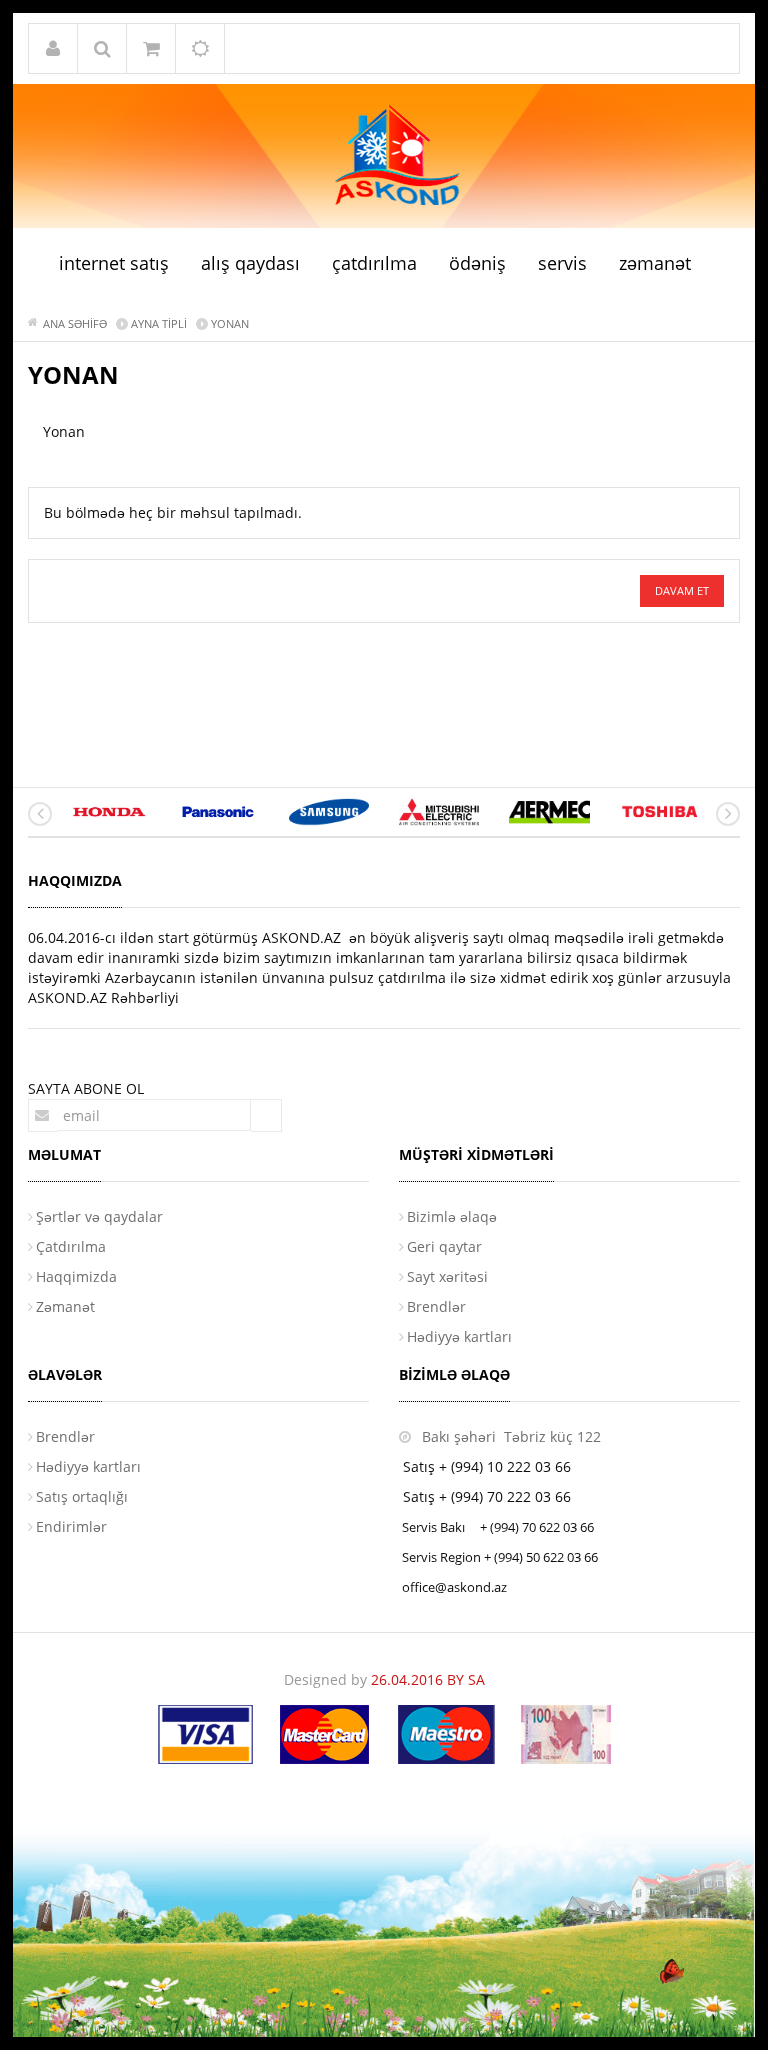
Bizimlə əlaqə (452, 1216)
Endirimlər (71, 1526)
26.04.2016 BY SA (428, 1679)
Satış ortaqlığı (82, 1496)
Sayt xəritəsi (447, 1276)
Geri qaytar (444, 1246)
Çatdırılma (71, 1246)
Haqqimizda (76, 1276)
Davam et (682, 590)
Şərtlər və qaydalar (99, 1216)
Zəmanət (65, 1306)
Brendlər (436, 1306)
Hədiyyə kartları (459, 1336)
